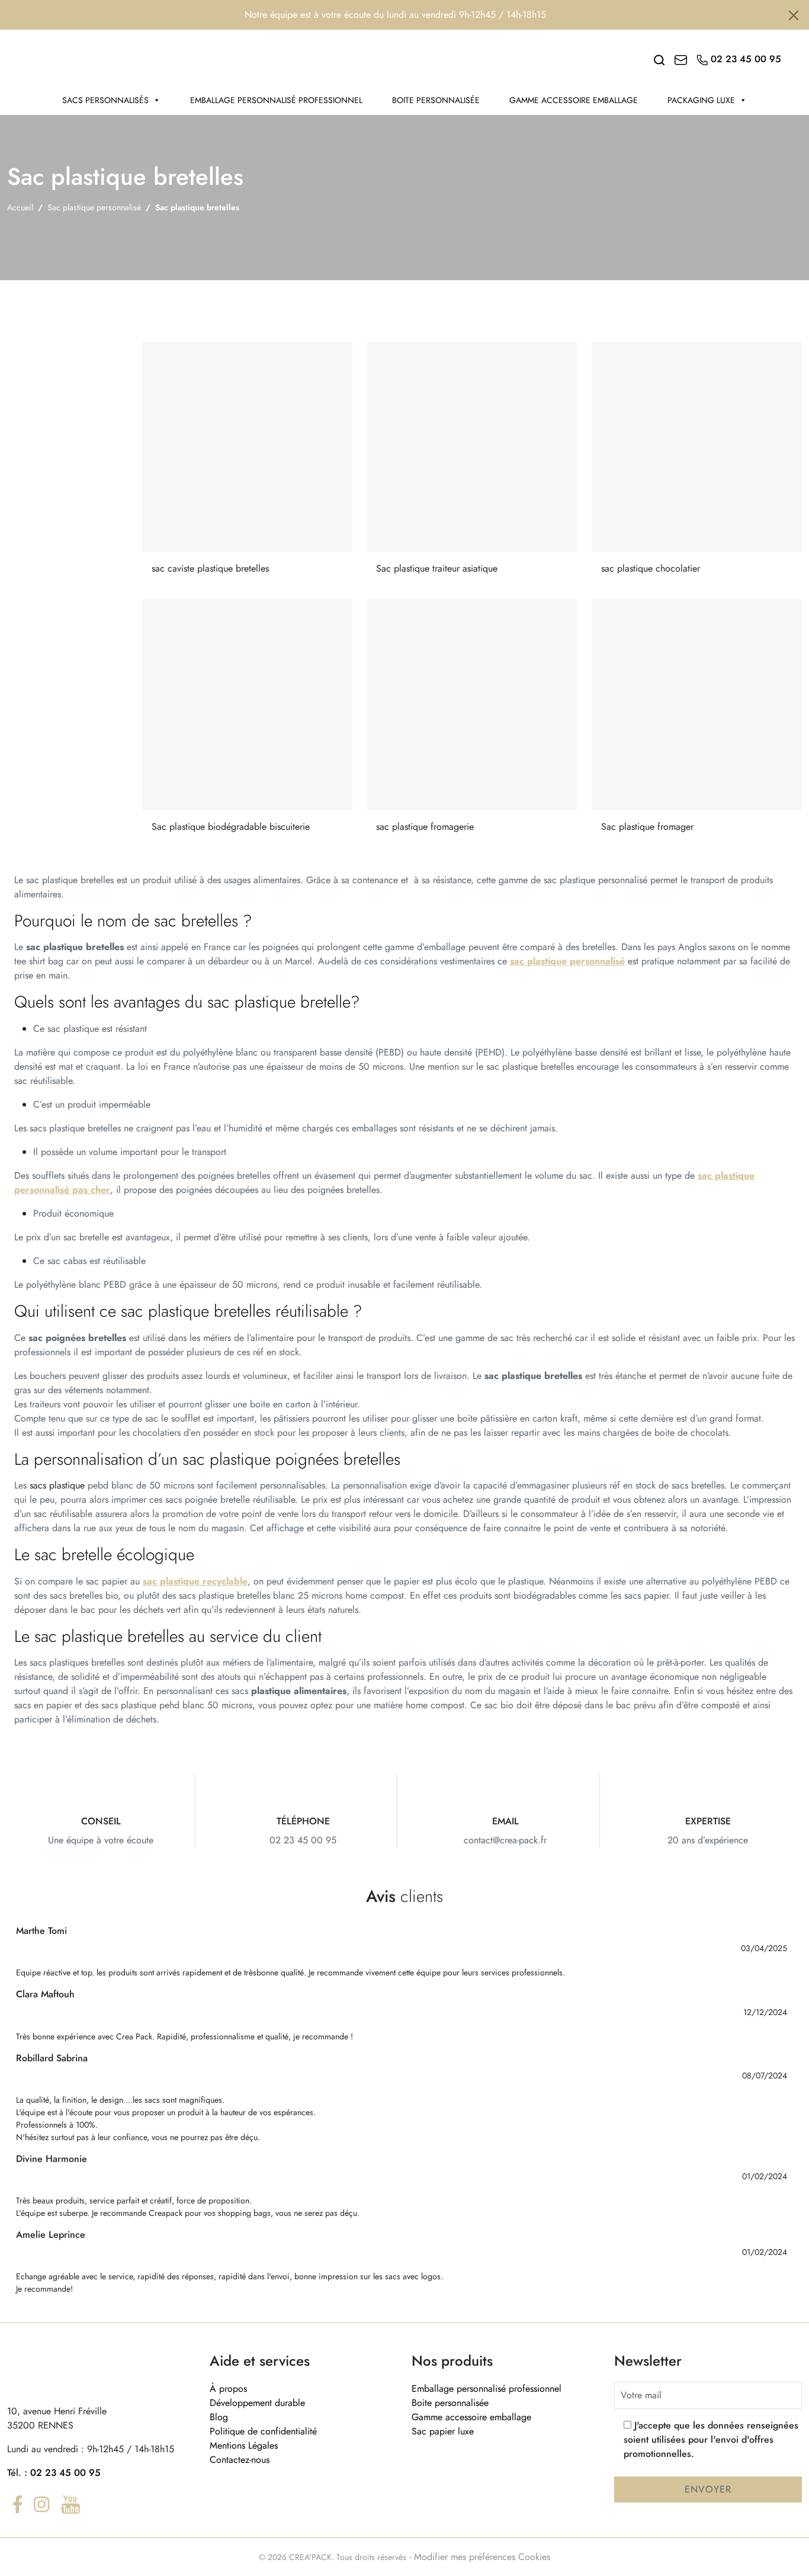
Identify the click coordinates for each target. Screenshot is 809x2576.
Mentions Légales (244, 2445)
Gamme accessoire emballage (574, 100)
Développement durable (257, 2403)
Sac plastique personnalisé (94, 207)
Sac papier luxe (443, 2431)
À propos (228, 2389)
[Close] (794, 15)
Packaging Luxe (701, 100)
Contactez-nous (240, 2460)
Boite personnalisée (436, 100)
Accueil (20, 207)
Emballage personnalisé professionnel (276, 100)
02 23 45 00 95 (65, 2473)
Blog (219, 2417)
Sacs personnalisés (105, 100)
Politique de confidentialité (263, 2431)
